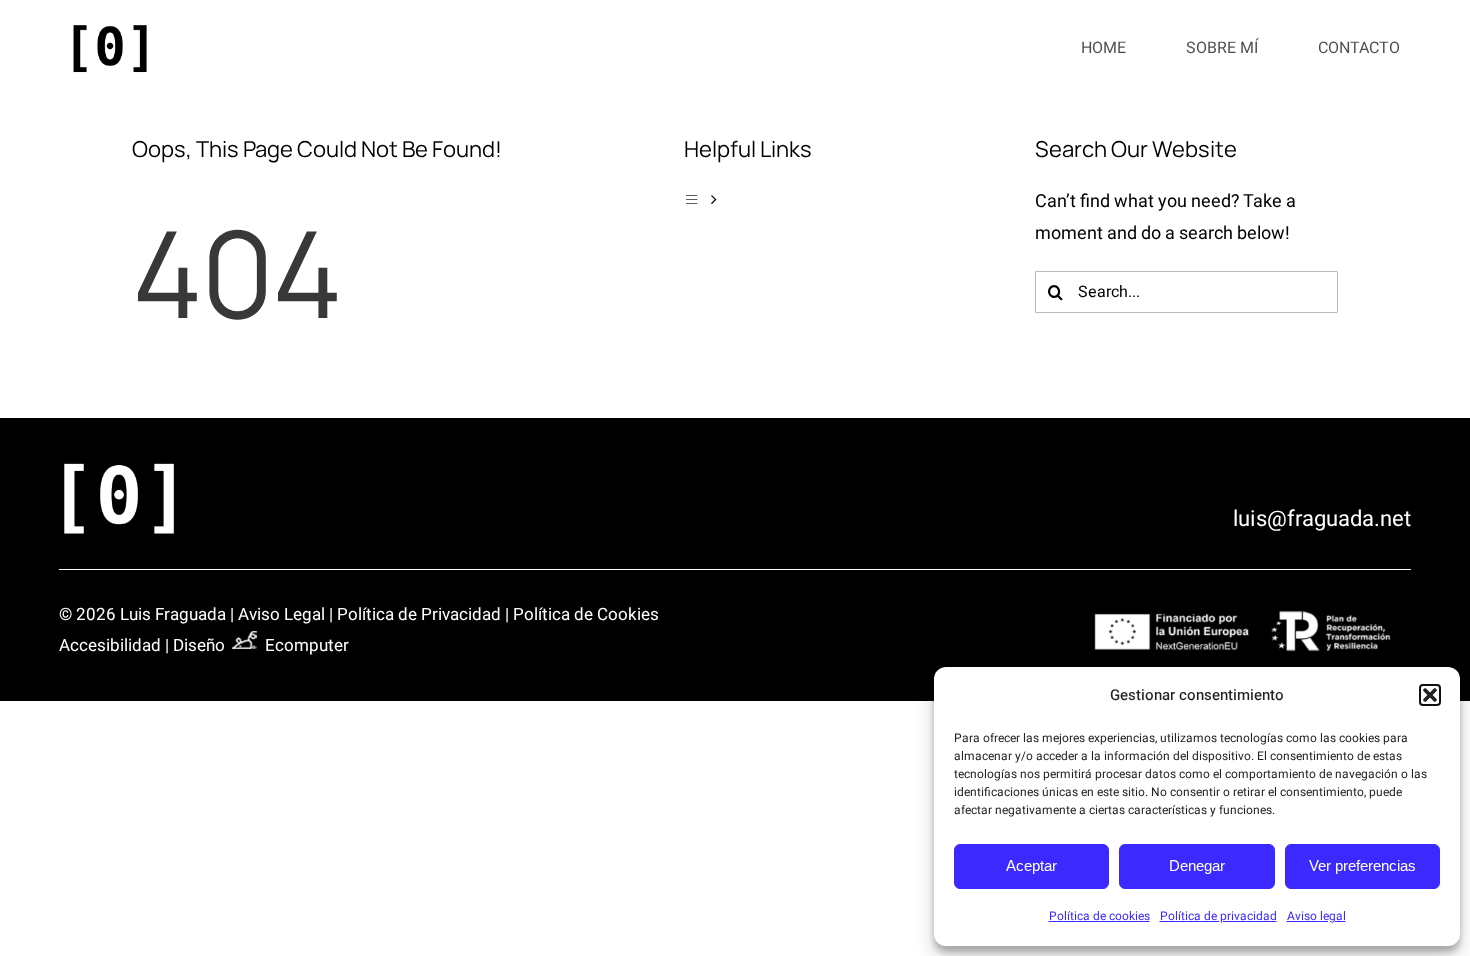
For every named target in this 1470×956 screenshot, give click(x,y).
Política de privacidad (1218, 916)
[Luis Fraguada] (110, 28)
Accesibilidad (110, 645)
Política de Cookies (586, 614)
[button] (1430, 695)
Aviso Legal (281, 614)
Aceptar (1031, 865)
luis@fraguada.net (1322, 519)
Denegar (1197, 865)
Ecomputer (307, 645)
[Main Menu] (835, 200)
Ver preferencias (1362, 865)
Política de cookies (1099, 916)
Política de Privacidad (419, 614)
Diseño (201, 645)
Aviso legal (1316, 916)
